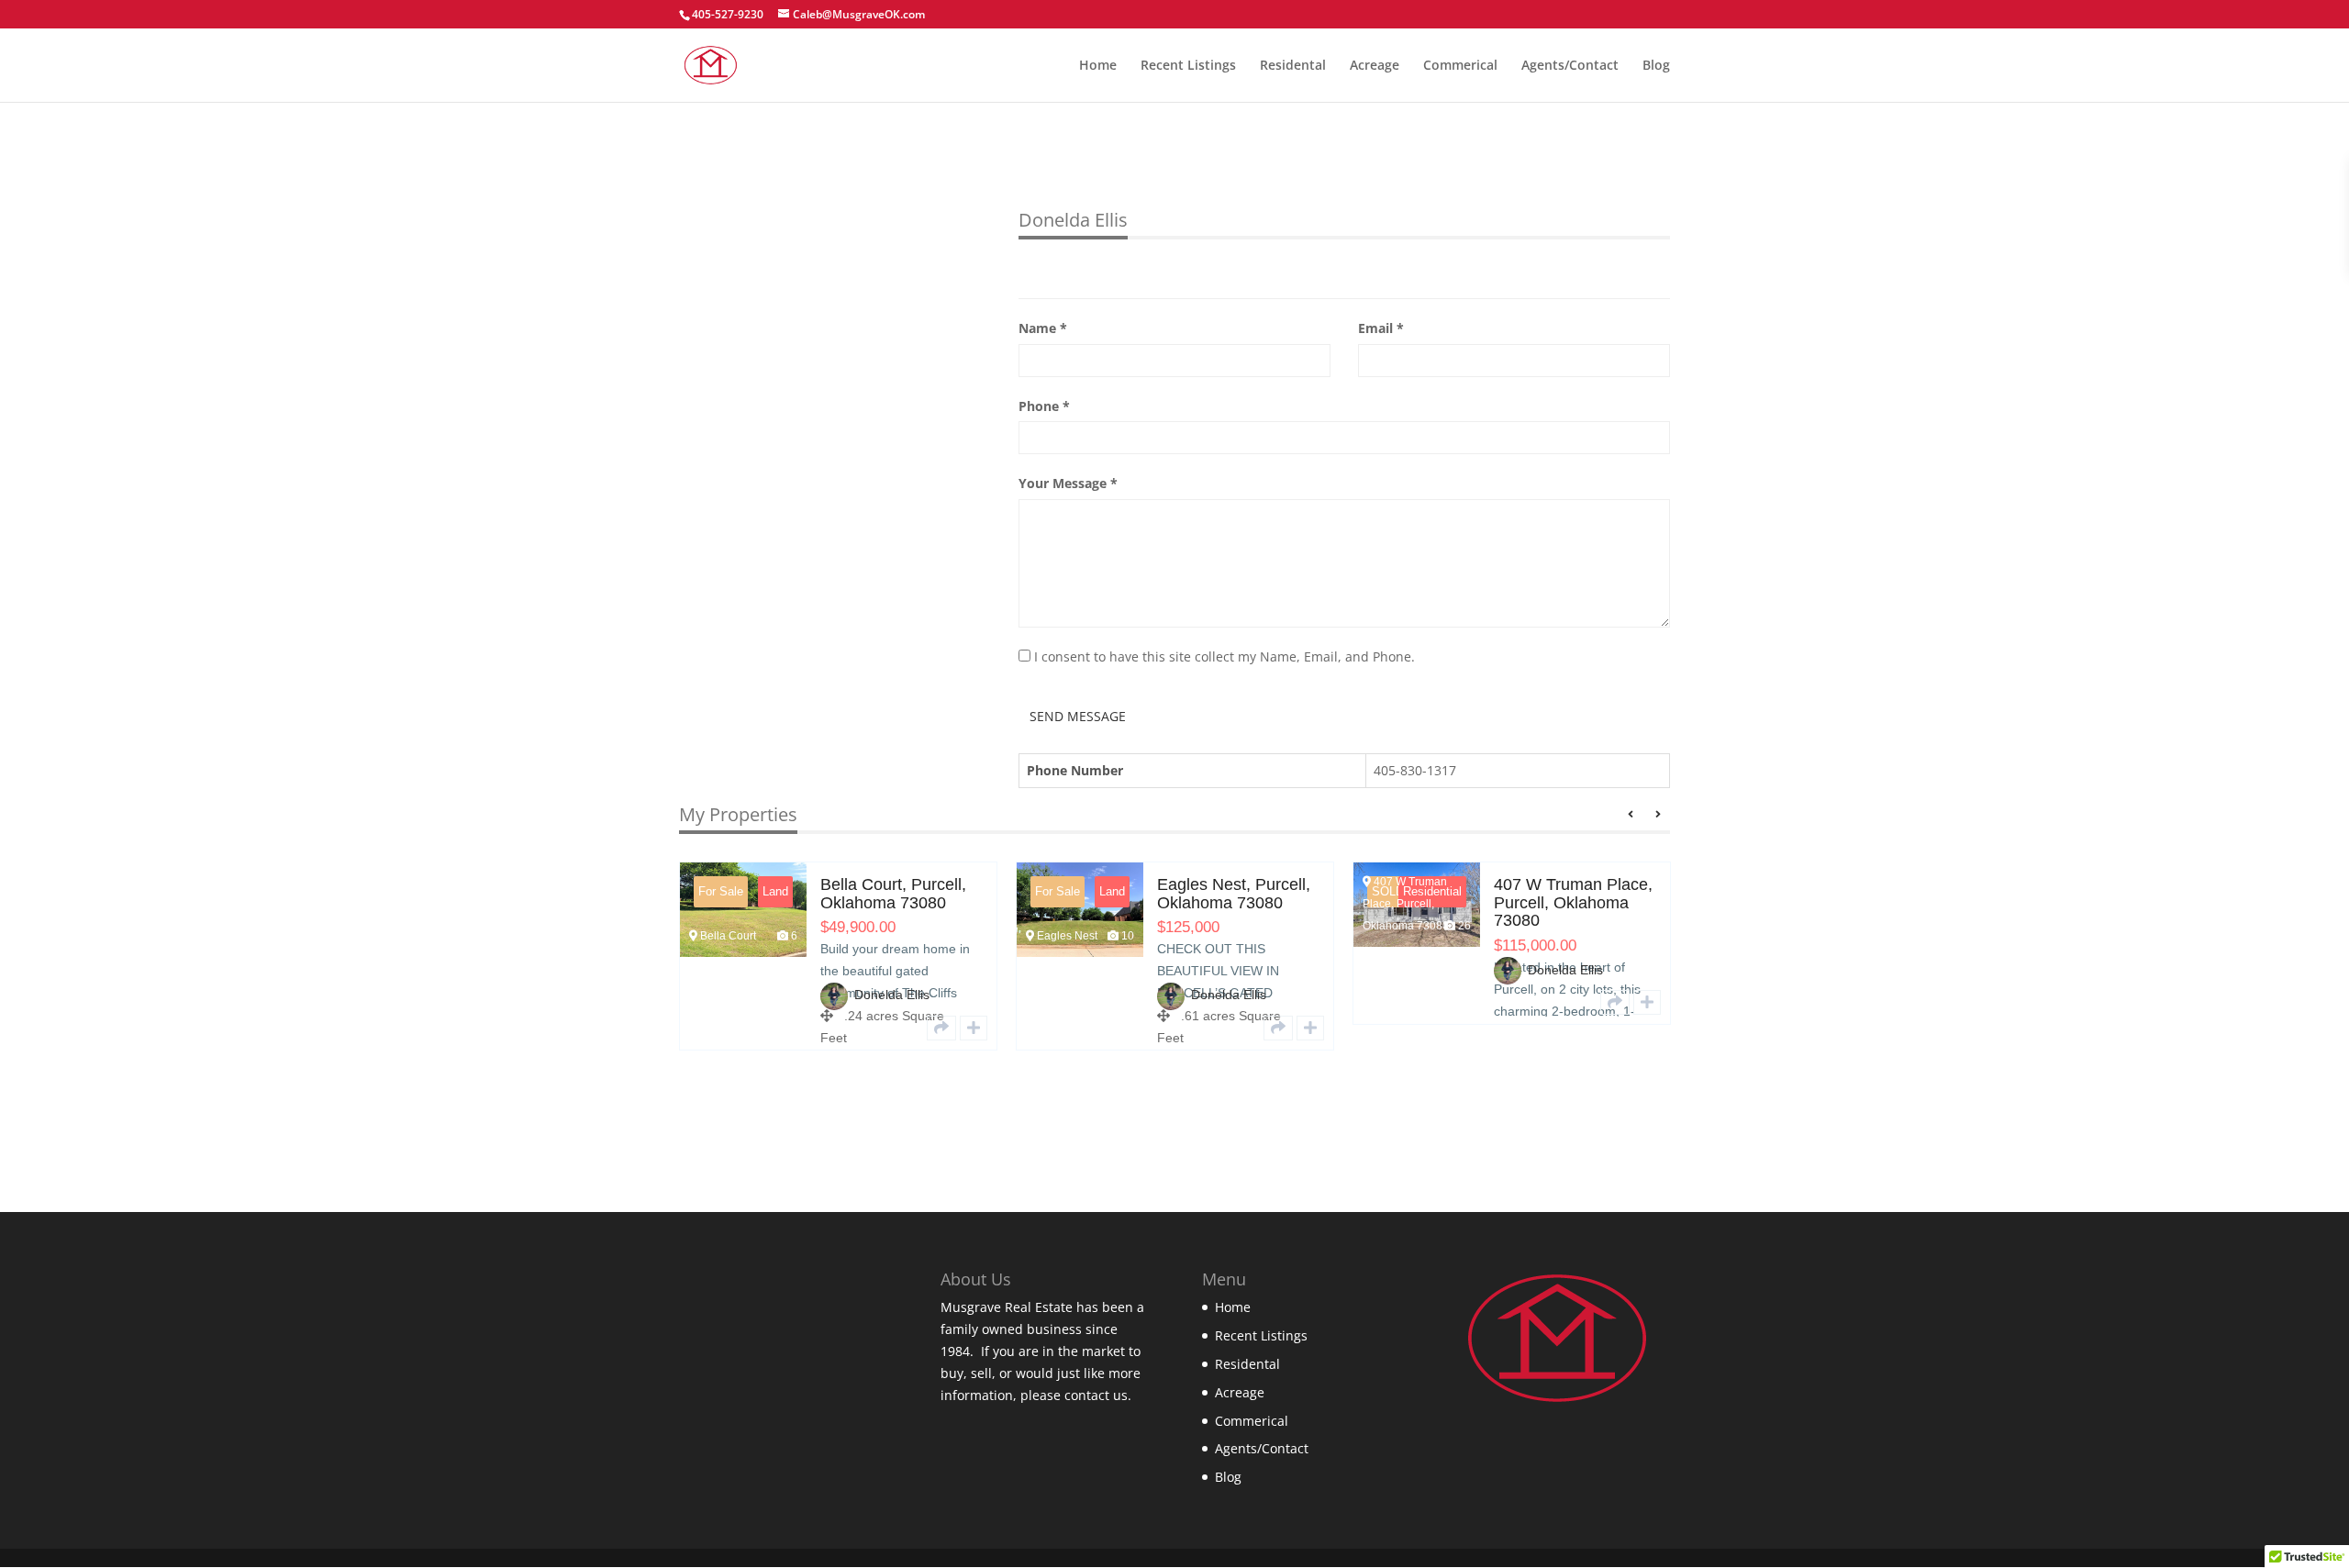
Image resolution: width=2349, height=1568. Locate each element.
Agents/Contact (1570, 66)
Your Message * (1068, 483)
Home (1098, 66)
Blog (1656, 66)
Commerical (1460, 66)
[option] (911, 970)
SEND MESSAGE (1078, 716)
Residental (1293, 66)
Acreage (1375, 66)
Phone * (1044, 406)
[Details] (677, 1028)
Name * (1043, 328)
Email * (1381, 328)
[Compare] (709, 1028)
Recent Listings (1188, 66)
